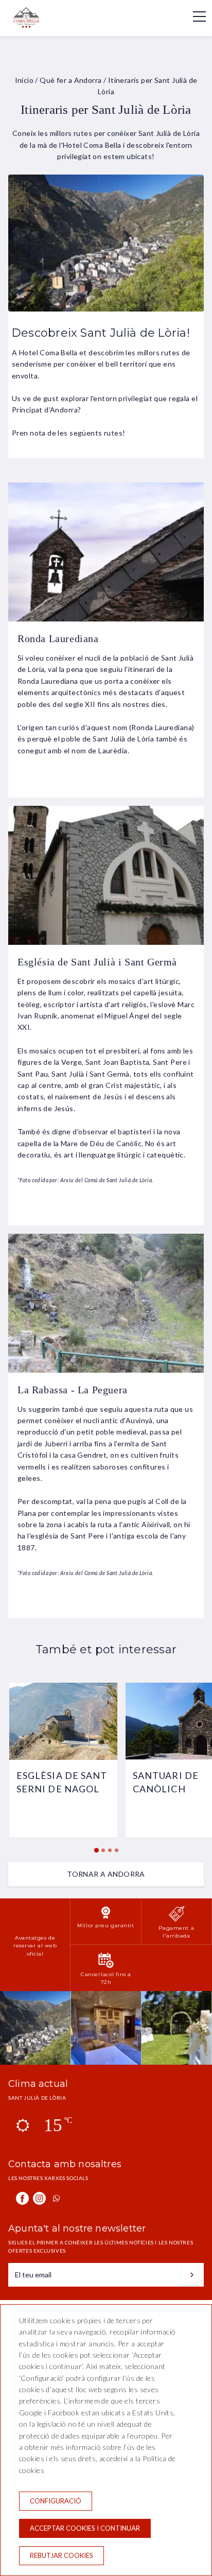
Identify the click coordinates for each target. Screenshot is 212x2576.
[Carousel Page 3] (110, 1850)
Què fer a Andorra (70, 80)
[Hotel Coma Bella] (34, 25)
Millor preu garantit (105, 1925)
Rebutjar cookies (61, 2555)
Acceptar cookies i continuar (85, 2528)
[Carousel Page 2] (103, 1850)
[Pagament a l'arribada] (176, 1920)
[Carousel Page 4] (117, 1850)
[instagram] (39, 2198)
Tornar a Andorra (106, 1874)
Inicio (24, 80)
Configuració (56, 2501)
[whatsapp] (56, 2198)
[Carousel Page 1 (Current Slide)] (96, 1850)
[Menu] (194, 16)
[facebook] (22, 2198)
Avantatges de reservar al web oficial (35, 1946)
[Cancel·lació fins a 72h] (106, 1966)
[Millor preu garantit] (106, 1917)
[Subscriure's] (192, 2275)
